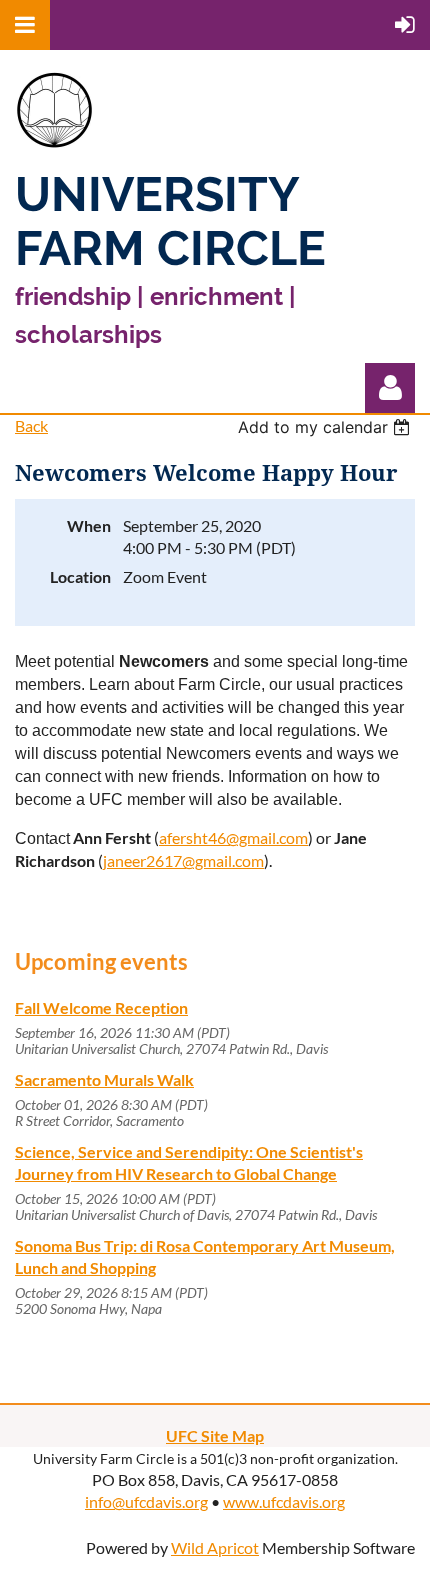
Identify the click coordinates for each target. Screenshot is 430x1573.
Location (80, 576)
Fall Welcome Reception (101, 1007)
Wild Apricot (215, 1547)
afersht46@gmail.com (233, 837)
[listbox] (326, 427)
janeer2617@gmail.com (183, 860)
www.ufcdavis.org (284, 1501)
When (89, 525)
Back (31, 425)
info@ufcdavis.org (146, 1501)
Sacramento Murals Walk (104, 1079)
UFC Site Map (215, 1435)
